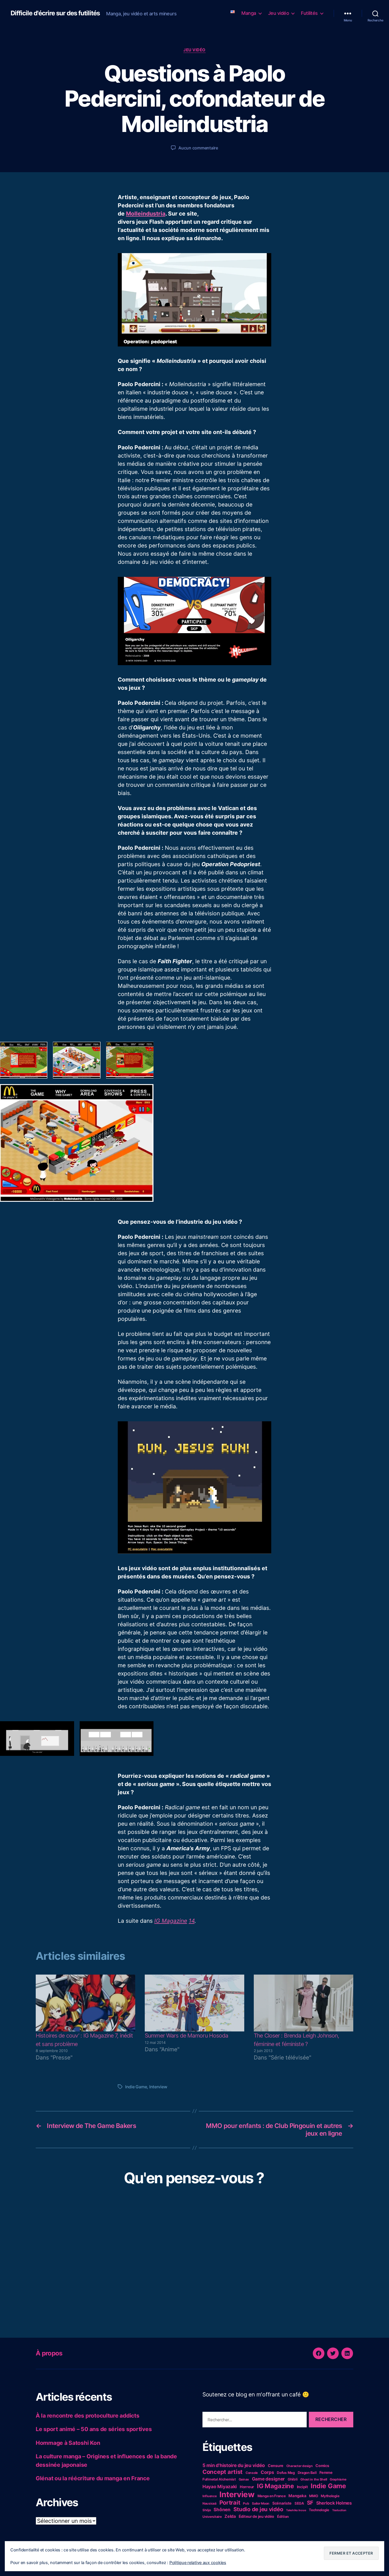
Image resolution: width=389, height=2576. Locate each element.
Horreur (247, 2487)
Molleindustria (146, 214)
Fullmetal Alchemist (219, 2479)
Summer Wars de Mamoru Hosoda (187, 2036)
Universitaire (212, 2517)
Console (252, 2473)
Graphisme (338, 2479)
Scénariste (282, 2503)
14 (192, 1921)
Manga (249, 13)
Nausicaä (209, 2503)
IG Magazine (171, 1921)
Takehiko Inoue (296, 2510)
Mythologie (330, 2496)
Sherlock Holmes (334, 2503)
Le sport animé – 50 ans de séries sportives (94, 2429)
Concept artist (223, 2472)
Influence (210, 2496)
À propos (49, 2353)
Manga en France (272, 2496)
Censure (276, 2466)
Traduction (339, 2510)
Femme (326, 2472)
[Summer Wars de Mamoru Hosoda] (195, 2003)
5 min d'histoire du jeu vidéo (234, 2465)
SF (310, 2503)
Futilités (309, 13)
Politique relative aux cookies (198, 2563)
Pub (246, 2503)
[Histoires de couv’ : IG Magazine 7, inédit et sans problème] (85, 2003)
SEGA (299, 2503)
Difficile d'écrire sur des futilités (55, 13)
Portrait (230, 2502)
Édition (283, 2516)
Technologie (319, 2510)
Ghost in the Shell (314, 2479)
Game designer (268, 2479)
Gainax (244, 2479)
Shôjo (207, 2510)
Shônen (222, 2509)
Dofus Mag (286, 2473)
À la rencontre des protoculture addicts (87, 2416)
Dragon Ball (307, 2473)
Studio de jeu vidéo (258, 2509)
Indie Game (136, 2087)
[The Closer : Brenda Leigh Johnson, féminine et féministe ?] (304, 2003)
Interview (158, 2087)
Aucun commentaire (198, 148)
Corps (267, 2472)
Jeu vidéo (279, 13)
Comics (322, 2466)
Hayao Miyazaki (220, 2486)
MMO (313, 2496)
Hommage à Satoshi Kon (68, 2443)
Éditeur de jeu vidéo (257, 2516)
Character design (300, 2466)
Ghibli (293, 2479)
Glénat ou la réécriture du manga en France (93, 2478)
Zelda (230, 2516)
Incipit (302, 2487)
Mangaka (297, 2496)
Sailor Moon (261, 2503)
